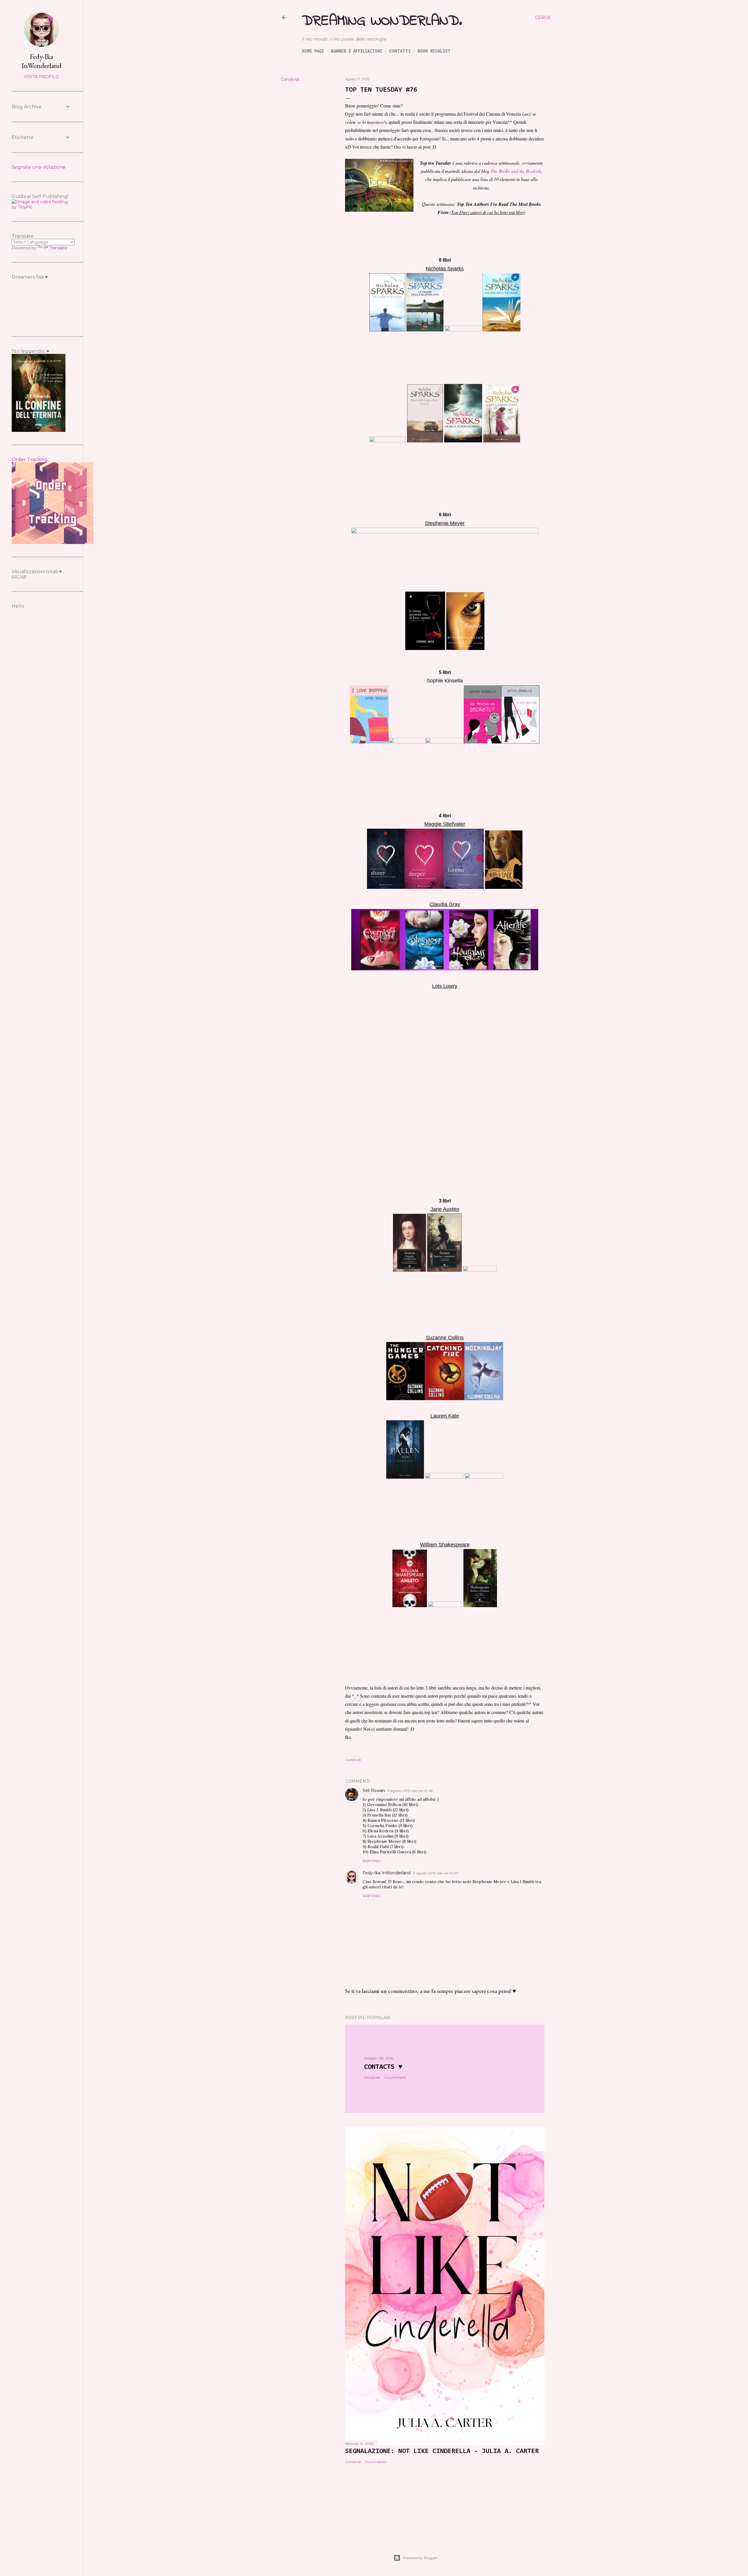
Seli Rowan (374, 1791)
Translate (58, 248)
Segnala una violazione (39, 167)
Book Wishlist (434, 51)
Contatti (400, 51)
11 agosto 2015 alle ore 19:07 (436, 1873)
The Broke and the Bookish (516, 171)
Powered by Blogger (420, 2558)
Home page (313, 51)
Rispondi (372, 1861)
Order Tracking (30, 459)
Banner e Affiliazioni (357, 51)
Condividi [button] (290, 79)
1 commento (376, 2462)
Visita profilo (41, 77)
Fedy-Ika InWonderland (387, 1873)
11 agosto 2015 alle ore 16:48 (410, 1791)
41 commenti (395, 2077)
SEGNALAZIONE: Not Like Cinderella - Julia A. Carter (442, 2451)
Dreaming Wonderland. (382, 21)
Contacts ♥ (383, 2067)
